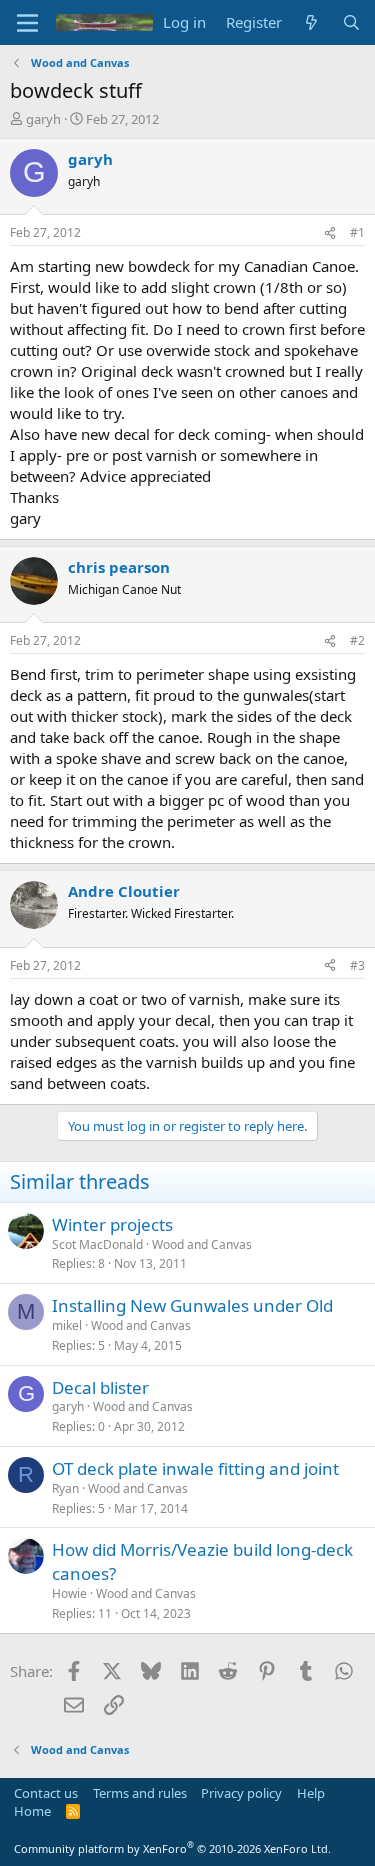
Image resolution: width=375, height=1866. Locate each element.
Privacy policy (241, 1793)
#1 (357, 232)
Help (311, 1793)
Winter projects (112, 1224)
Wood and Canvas (202, 1244)
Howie (69, 1593)
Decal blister (100, 1387)
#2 (357, 640)
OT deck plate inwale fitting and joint (195, 1468)
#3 (357, 965)
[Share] (330, 233)
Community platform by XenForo (172, 1848)
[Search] (351, 22)
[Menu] (27, 23)
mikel (67, 1325)
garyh (43, 119)
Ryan (65, 1488)
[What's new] (311, 22)
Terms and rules (140, 1793)
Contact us (46, 1793)
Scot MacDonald (97, 1244)
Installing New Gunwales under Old (192, 1305)
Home (32, 1811)
